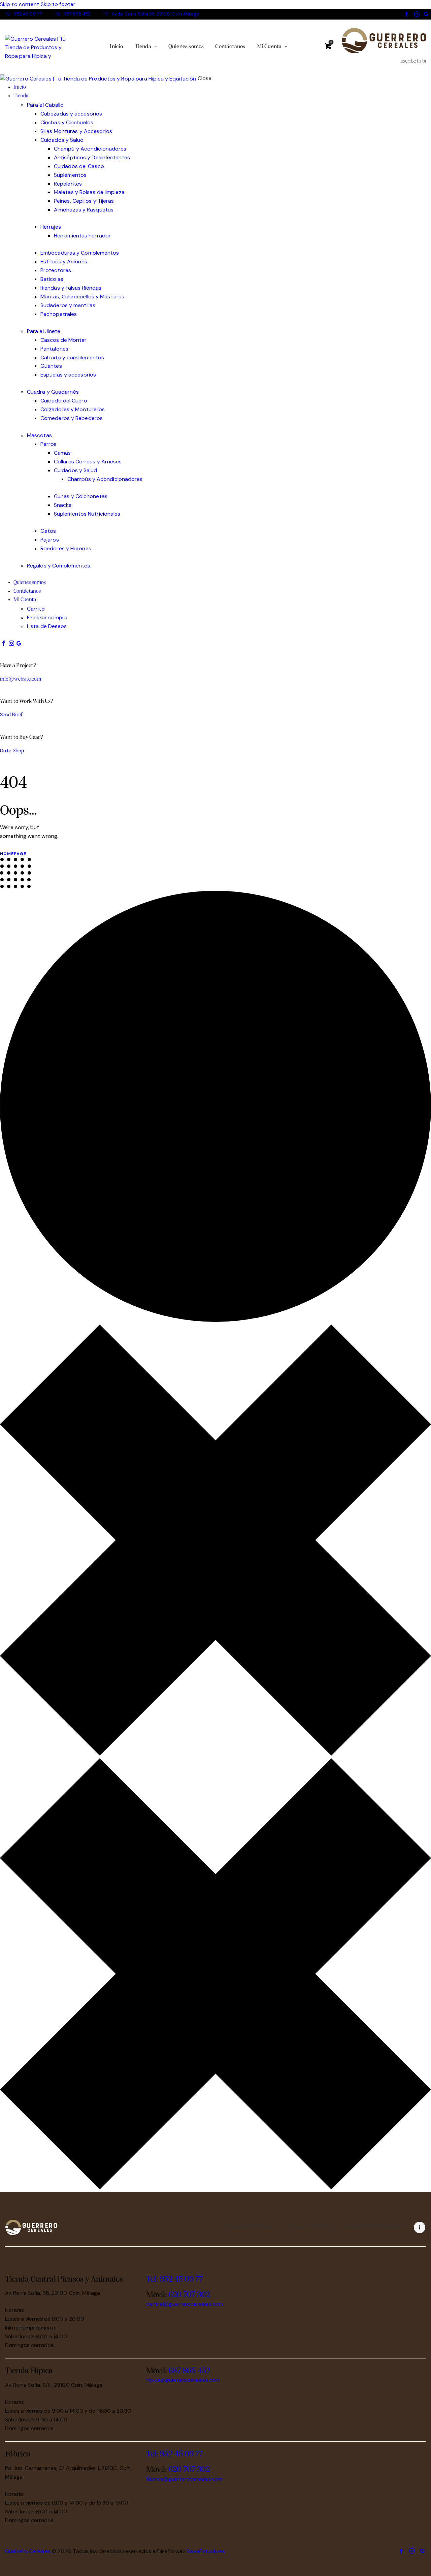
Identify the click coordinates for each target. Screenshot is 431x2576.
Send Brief (11, 715)
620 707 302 (189, 2295)
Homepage (13, 854)
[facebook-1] (407, 14)
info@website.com (21, 679)
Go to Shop (12, 751)
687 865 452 (189, 2371)
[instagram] (417, 14)
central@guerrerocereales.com (185, 2304)
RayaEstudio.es (206, 2551)
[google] (426, 14)
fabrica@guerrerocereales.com (184, 2479)
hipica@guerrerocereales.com (183, 2380)
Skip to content (20, 4)
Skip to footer (58, 4)
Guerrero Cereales (28, 2551)
